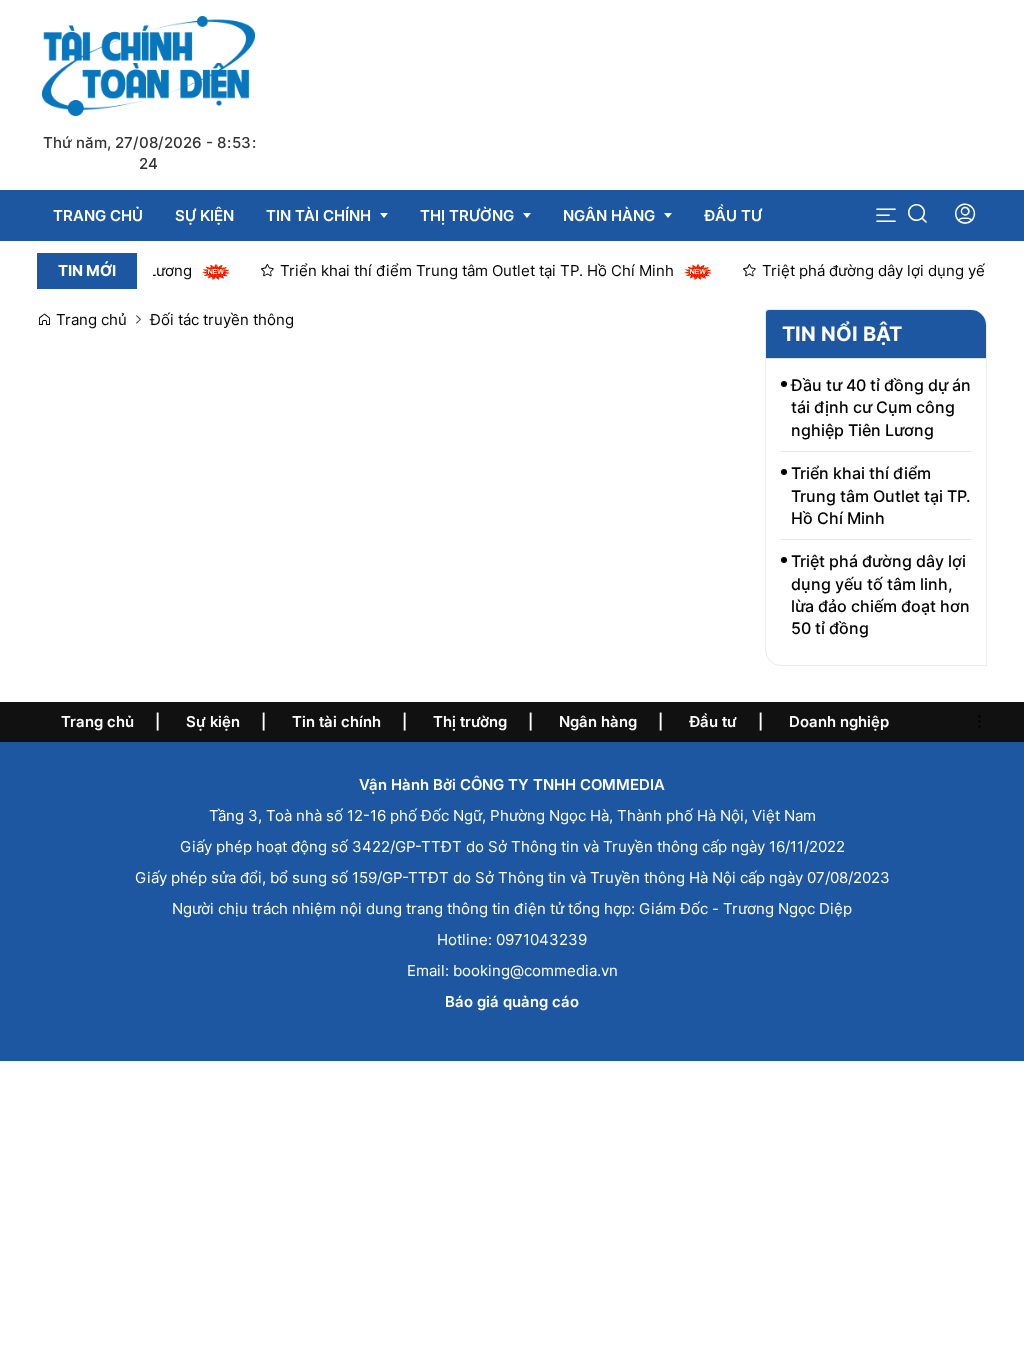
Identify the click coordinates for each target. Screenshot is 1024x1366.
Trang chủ (89, 319)
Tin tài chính (336, 721)
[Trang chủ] (148, 64)
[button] (886, 215)
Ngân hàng (598, 721)
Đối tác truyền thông (222, 319)
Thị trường (470, 721)
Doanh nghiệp (839, 721)
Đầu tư (713, 721)
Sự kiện (213, 721)
